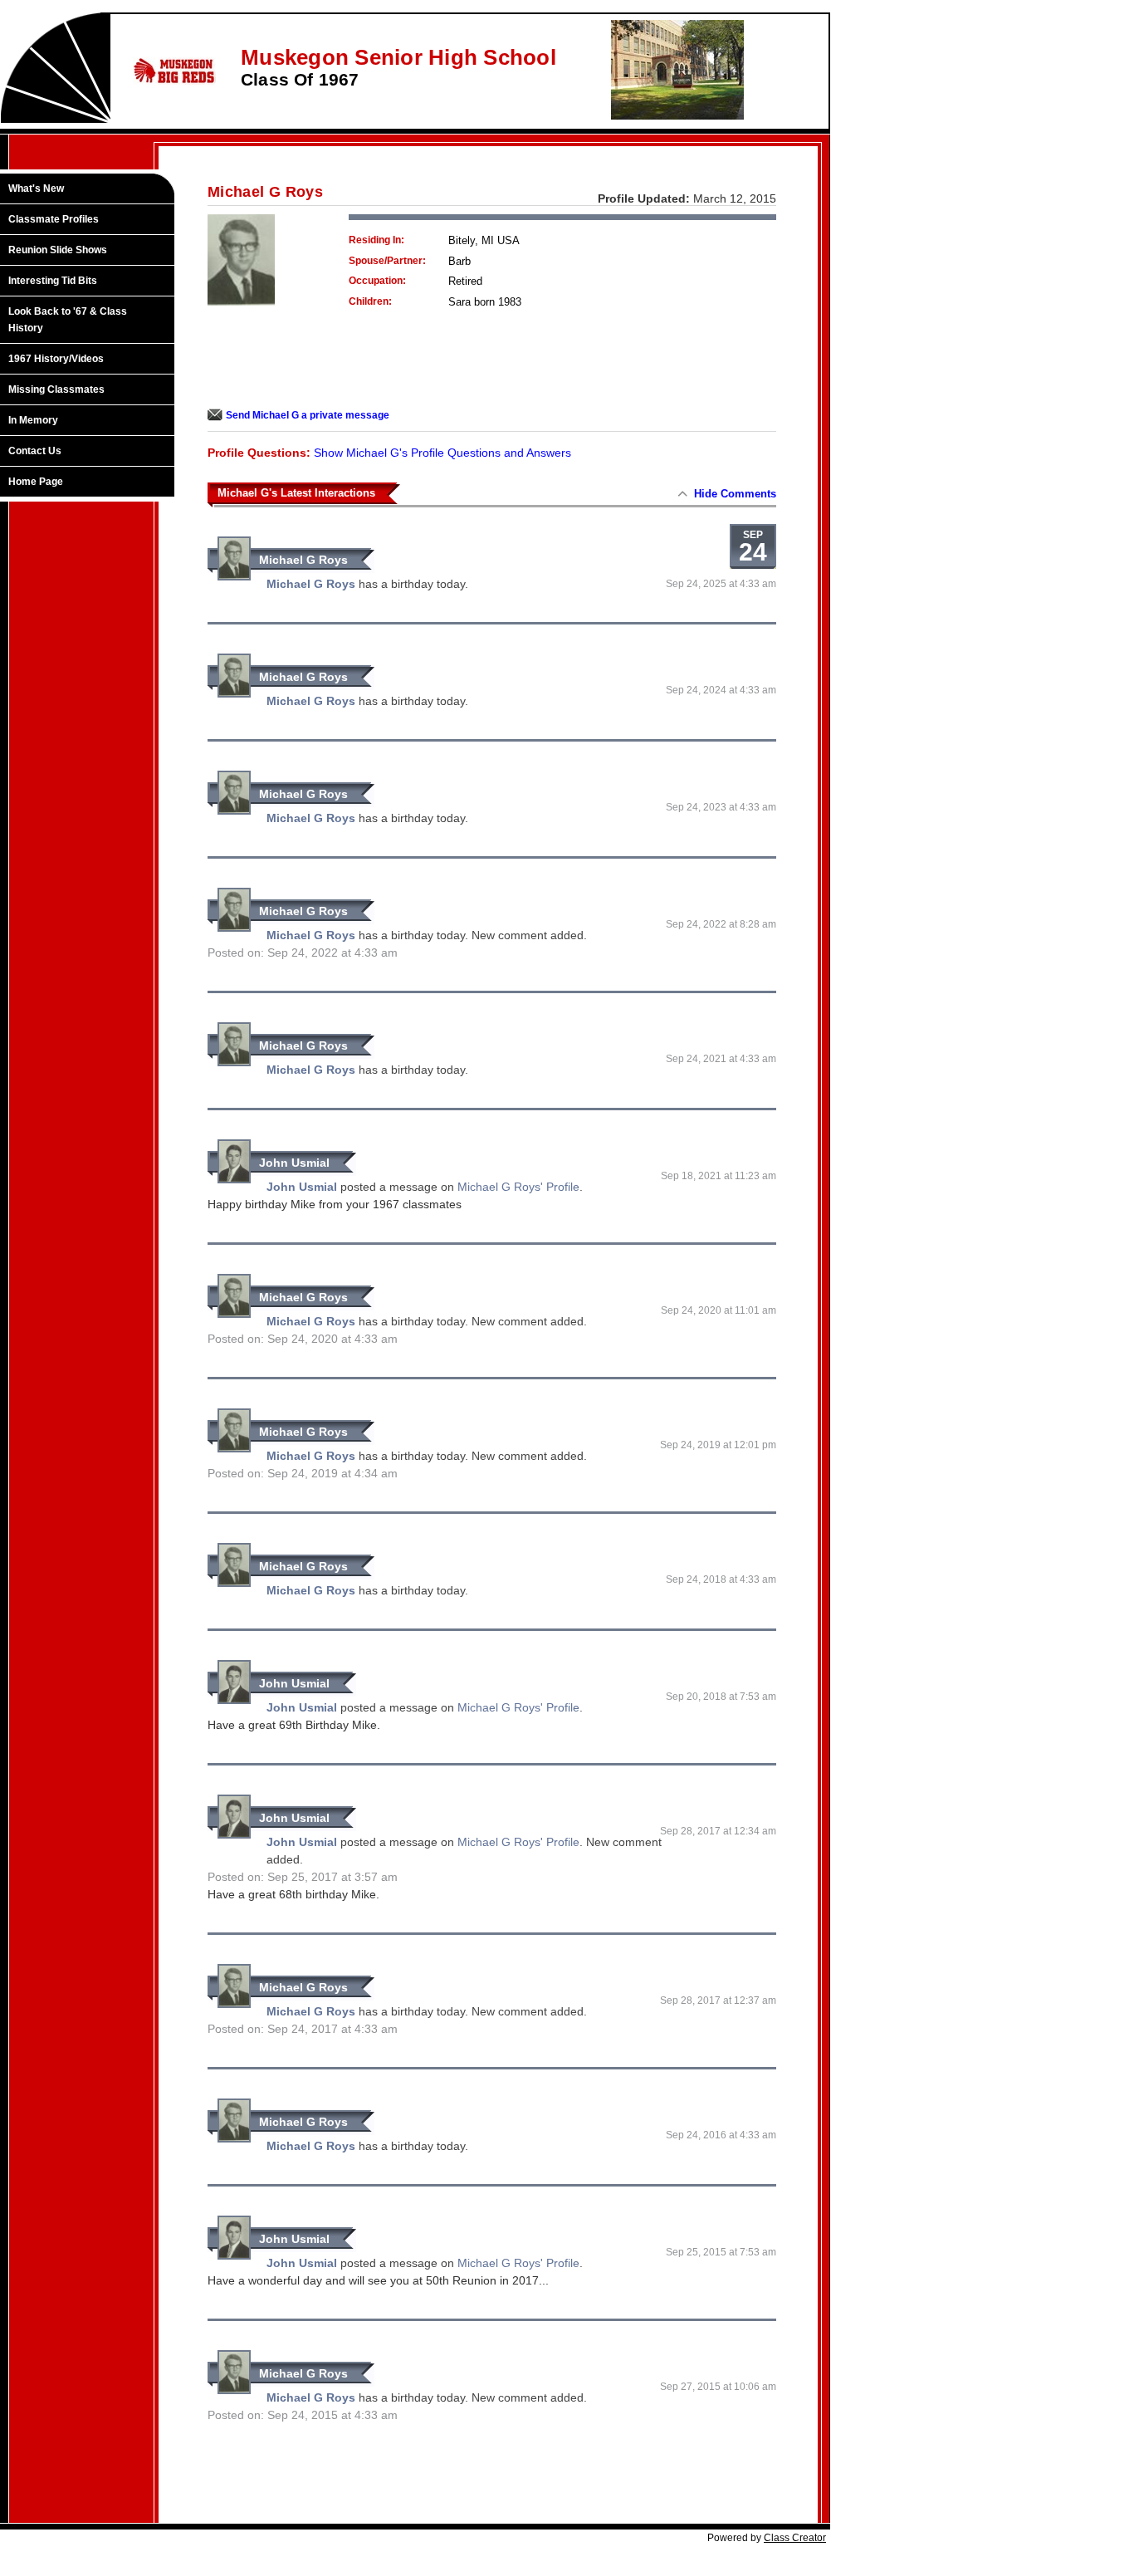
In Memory (33, 420)
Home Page (36, 482)
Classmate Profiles (54, 219)
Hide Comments (735, 494)
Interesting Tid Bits (53, 281)
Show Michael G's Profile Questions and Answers (442, 453)
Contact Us (35, 451)
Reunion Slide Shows (58, 250)
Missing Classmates (56, 389)
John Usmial (294, 1163)
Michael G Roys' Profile (518, 1187)
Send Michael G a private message (308, 415)
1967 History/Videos (56, 359)
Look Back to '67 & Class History (68, 320)
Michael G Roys (303, 560)
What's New (36, 189)
